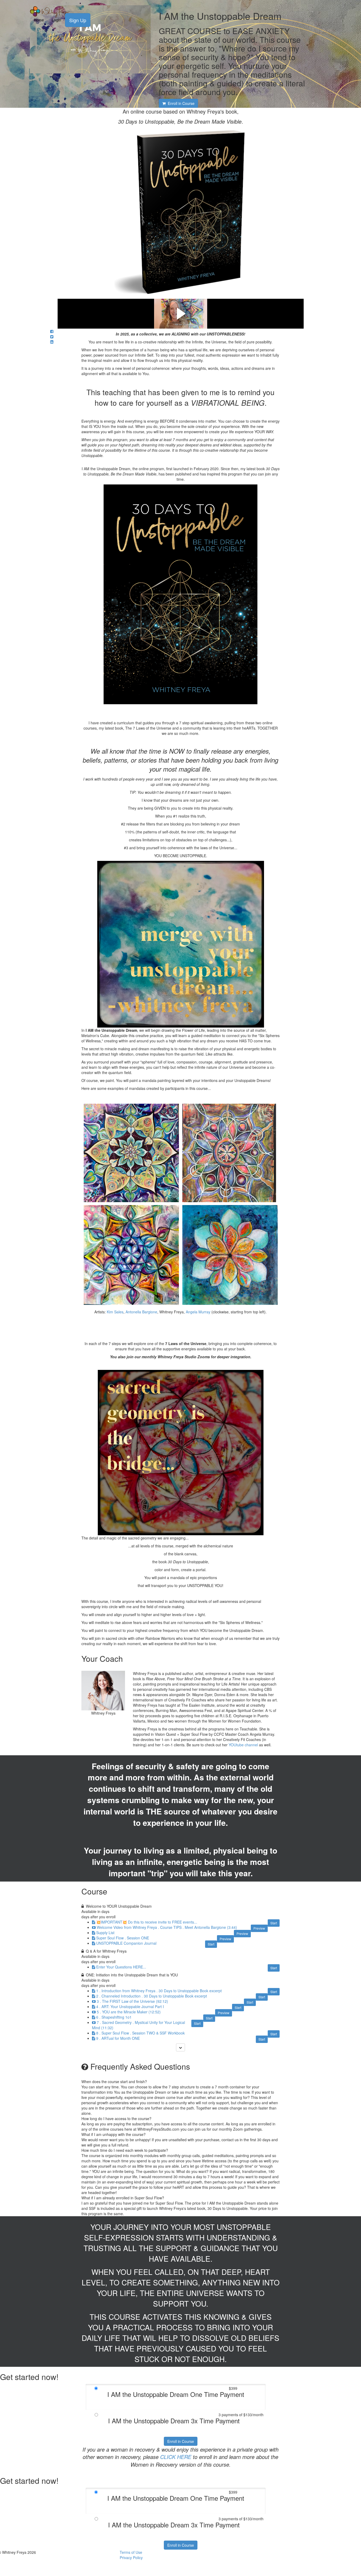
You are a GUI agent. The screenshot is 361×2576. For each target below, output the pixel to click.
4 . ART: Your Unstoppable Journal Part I (130, 2006)
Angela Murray (198, 1312)
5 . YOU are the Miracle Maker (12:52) (129, 2012)
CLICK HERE (176, 2457)
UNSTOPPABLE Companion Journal (126, 1943)
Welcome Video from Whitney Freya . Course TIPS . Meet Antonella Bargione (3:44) (167, 1927)
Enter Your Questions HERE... (121, 1967)
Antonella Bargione (141, 1312)
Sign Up (78, 20)
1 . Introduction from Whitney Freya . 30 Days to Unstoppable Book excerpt (159, 1991)
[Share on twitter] (52, 337)
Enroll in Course (181, 2441)
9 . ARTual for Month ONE (118, 2038)
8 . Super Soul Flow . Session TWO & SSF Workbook (140, 2033)
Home (39, 20)
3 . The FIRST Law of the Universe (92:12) (132, 2001)
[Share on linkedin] (52, 342)
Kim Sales (115, 1312)
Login (56, 20)
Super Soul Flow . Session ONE (123, 1938)
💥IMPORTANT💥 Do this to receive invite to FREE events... (147, 1922)
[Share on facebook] (52, 331)
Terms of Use (131, 2552)
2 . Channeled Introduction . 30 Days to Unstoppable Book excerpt (152, 1996)
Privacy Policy (131, 2558)
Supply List (105, 1933)
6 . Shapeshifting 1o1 (114, 2017)
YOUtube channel (243, 1745)
